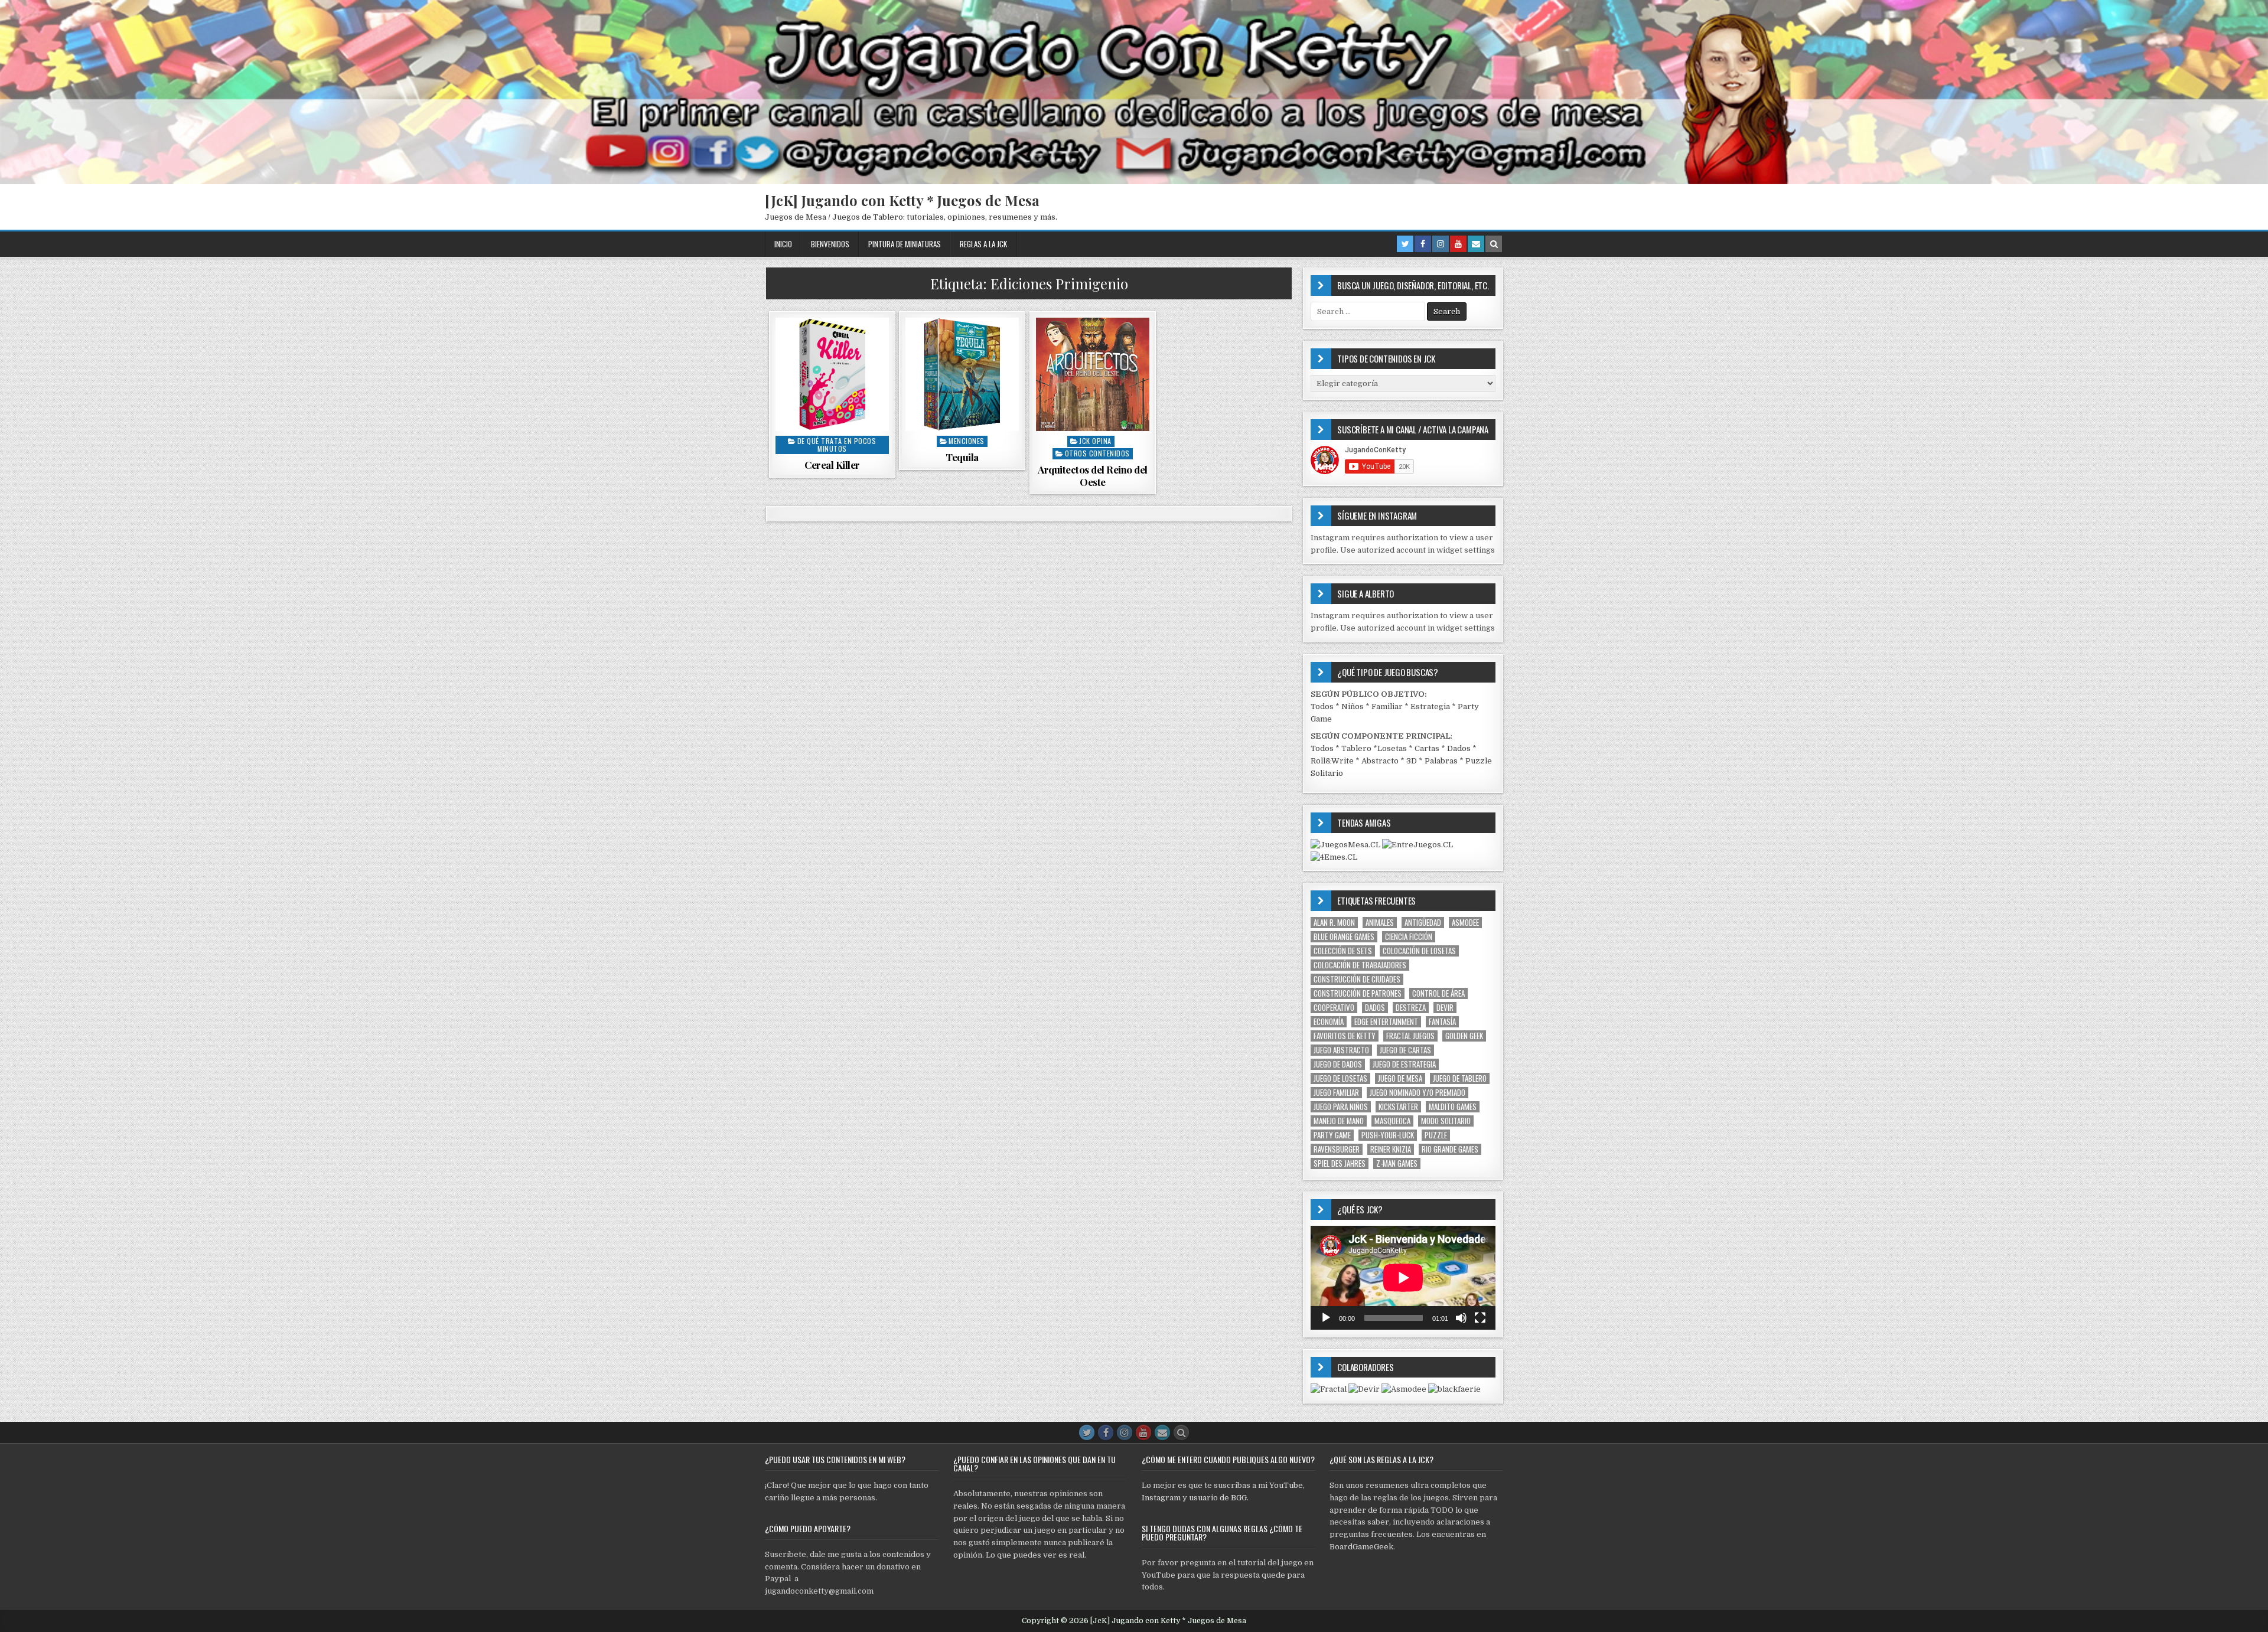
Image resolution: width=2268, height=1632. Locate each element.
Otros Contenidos (1097, 453)
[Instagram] (1441, 244)
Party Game (1332, 1135)
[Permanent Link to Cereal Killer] (832, 374)
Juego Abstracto (1341, 1050)
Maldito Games (1453, 1107)
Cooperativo (1334, 1008)
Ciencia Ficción (1409, 937)
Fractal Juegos (1410, 1036)
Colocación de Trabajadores (1360, 965)
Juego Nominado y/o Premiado (1417, 1093)
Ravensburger (1337, 1149)
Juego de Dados (1338, 1064)
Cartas (1427, 748)
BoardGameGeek (1361, 1547)
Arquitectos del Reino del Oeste (1093, 475)
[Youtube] (1458, 244)
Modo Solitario (1446, 1121)
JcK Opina (1095, 441)
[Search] (1494, 244)
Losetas (1392, 748)
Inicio (783, 244)
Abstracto (1380, 761)
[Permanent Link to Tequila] (962, 374)
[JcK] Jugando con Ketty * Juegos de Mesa (902, 200)
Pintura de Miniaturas (905, 244)
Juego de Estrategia (1404, 1064)
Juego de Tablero (1460, 1078)
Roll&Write (1332, 761)
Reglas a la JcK (983, 244)
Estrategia (1430, 706)
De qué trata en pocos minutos (837, 445)
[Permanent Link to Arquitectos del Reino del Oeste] (1093, 374)
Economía (1329, 1022)
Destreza (1411, 1008)
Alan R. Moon (1334, 923)
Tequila (962, 457)
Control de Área (1438, 993)
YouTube (1286, 1485)
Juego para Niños (1341, 1107)
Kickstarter (1398, 1107)
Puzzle (1436, 1135)
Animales (1380, 923)
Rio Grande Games (1450, 1149)
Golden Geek (1464, 1036)
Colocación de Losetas (1419, 951)
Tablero (1356, 748)
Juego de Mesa (1400, 1078)
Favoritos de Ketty (1345, 1036)
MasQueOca (1392, 1121)
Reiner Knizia (1391, 1149)
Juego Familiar (1336, 1093)
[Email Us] (1476, 244)
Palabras (1441, 761)
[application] (1403, 1278)
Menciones (967, 441)
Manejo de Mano (1339, 1121)
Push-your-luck (1388, 1135)
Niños (1353, 706)
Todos (1322, 706)
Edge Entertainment (1386, 1022)
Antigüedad (1423, 923)
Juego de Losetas (1340, 1078)
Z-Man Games (1397, 1163)
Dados (1459, 748)
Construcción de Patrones (1358, 993)
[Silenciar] (1461, 1318)
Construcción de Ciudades (1357, 979)
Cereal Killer (832, 465)
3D (1412, 761)
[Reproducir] (1326, 1318)
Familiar (1387, 706)
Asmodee (1465, 923)
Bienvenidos (830, 244)
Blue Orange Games (1344, 937)
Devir (1445, 1008)
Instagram (1161, 1498)
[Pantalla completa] (1480, 1318)
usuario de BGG (1218, 1498)
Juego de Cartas (1405, 1050)
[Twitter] (1405, 244)
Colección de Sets (1343, 951)
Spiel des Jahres (1340, 1163)
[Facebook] (1423, 244)
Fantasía (1442, 1022)
